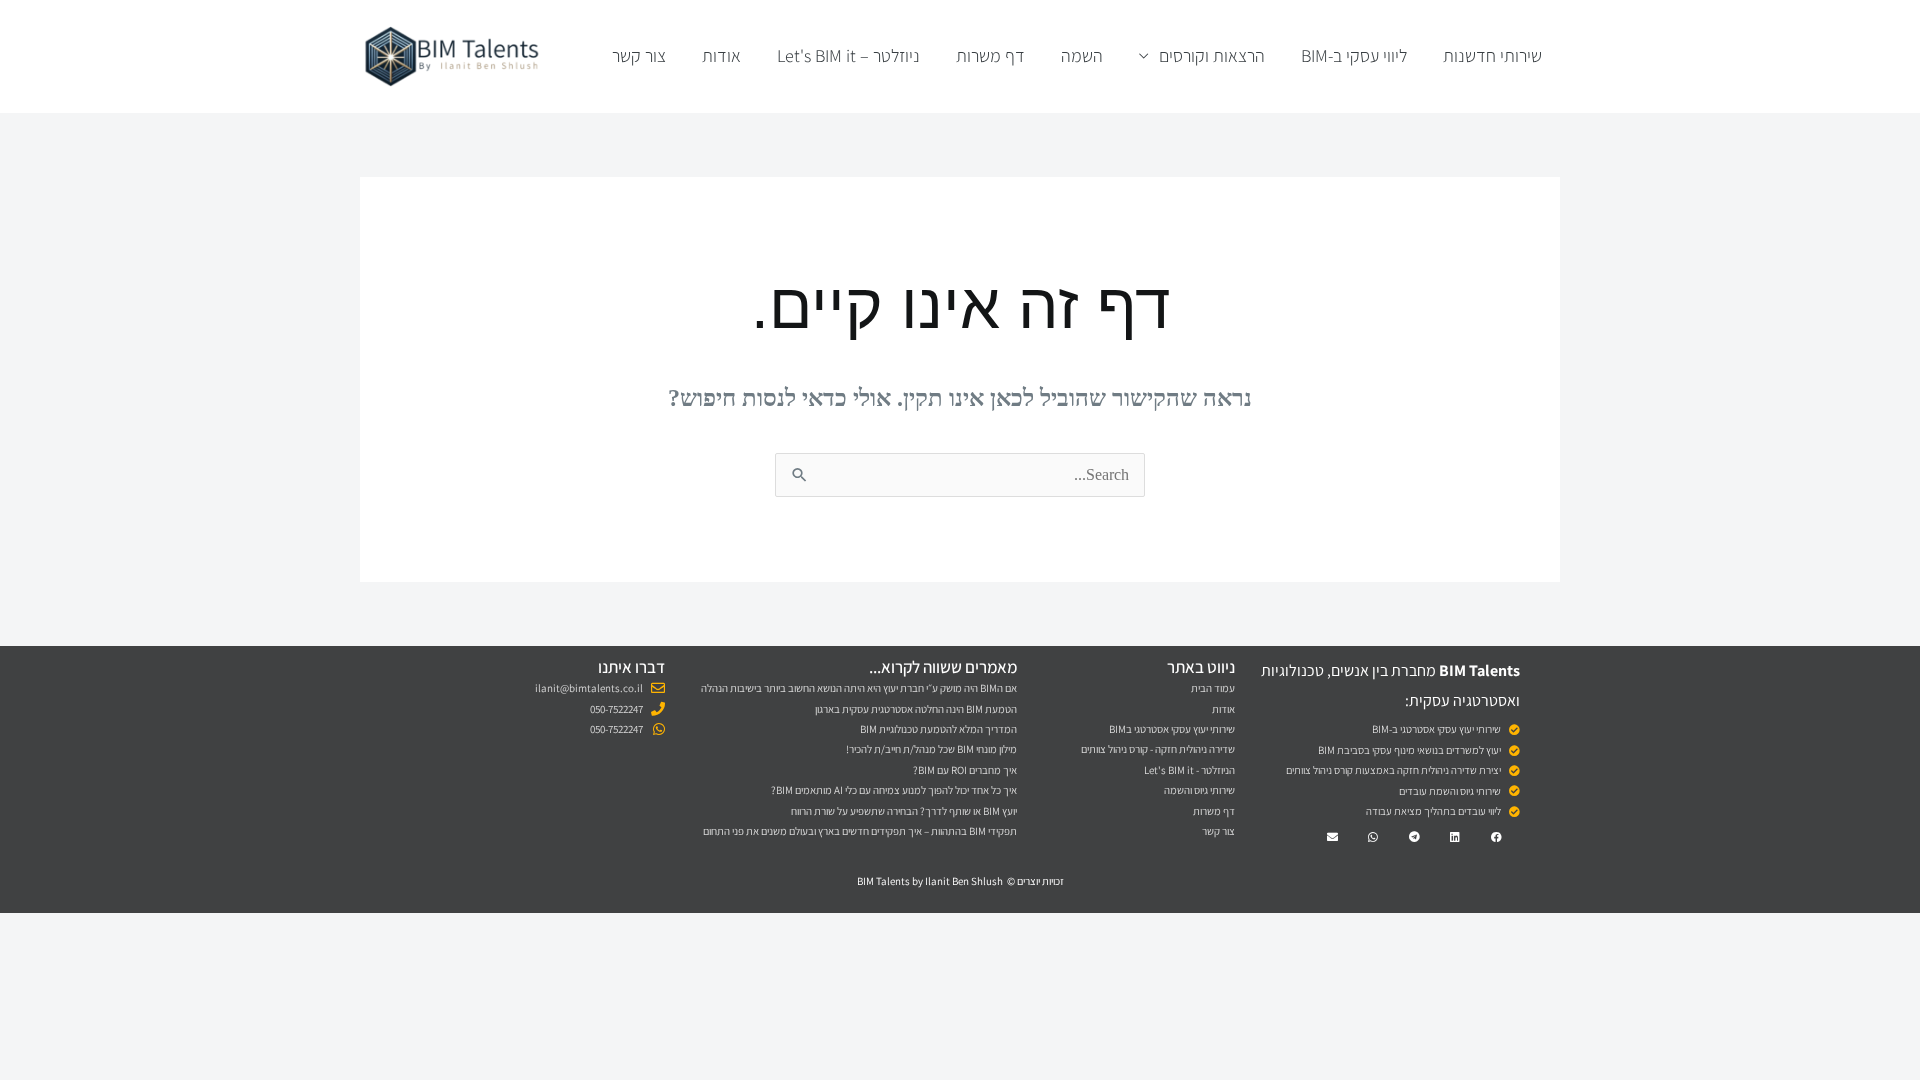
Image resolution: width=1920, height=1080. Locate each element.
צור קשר (639, 55)
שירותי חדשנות (1492, 55)
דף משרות (990, 55)
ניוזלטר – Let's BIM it (848, 55)
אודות (721, 55)
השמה (1082, 55)
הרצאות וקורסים (1212, 55)
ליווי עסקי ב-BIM (1354, 55)
